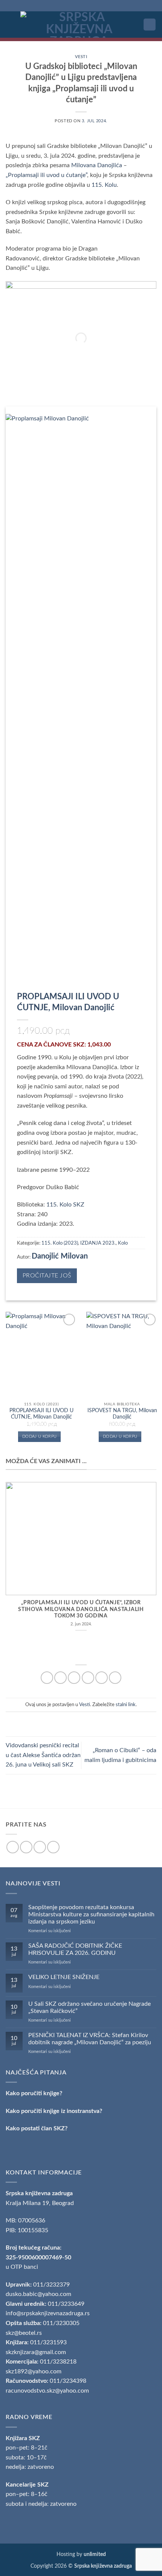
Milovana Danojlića (97, 165)
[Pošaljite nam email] (40, 1847)
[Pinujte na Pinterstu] (102, 1678)
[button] (10, 24)
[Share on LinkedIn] (115, 1678)
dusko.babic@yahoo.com (38, 2294)
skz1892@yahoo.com (34, 2371)
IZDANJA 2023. (98, 1243)
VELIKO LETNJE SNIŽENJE (64, 1977)
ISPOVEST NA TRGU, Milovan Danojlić (122, 1414)
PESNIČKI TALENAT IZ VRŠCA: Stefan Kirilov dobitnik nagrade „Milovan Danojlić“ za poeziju (90, 2039)
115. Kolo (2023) (60, 1243)
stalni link (126, 1705)
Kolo (123, 1243)
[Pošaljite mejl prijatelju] (88, 1678)
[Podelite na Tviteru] (74, 1678)
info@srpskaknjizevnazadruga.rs (48, 2313)
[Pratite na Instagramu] (26, 1847)
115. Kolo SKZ (65, 1205)
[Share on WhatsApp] (47, 1678)
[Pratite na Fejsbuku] (13, 1847)
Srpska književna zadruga (39, 2193)
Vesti (81, 57)
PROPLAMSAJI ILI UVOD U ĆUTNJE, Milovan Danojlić (41, 1414)
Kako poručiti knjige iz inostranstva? (54, 2111)
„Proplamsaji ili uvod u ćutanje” (46, 175)
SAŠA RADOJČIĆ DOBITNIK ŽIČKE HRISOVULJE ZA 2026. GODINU (75, 1949)
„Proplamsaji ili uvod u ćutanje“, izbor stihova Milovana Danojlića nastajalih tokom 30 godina (81, 1609)
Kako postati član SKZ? (37, 2128)
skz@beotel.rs (24, 2333)
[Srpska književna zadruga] (79, 25)
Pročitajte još (47, 1276)
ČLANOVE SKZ (64, 1045)
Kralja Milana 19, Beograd (40, 2203)
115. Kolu (104, 185)
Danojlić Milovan (60, 1256)
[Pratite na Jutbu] (53, 1847)
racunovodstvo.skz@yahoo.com (47, 2391)
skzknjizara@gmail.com (36, 2352)
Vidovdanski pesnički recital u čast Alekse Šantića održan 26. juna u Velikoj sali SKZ (43, 1755)
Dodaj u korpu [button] (39, 1436)
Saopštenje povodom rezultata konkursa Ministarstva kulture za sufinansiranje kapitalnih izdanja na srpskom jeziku (91, 1914)
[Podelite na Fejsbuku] (60, 1678)
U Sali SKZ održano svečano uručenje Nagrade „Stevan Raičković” (89, 2007)
